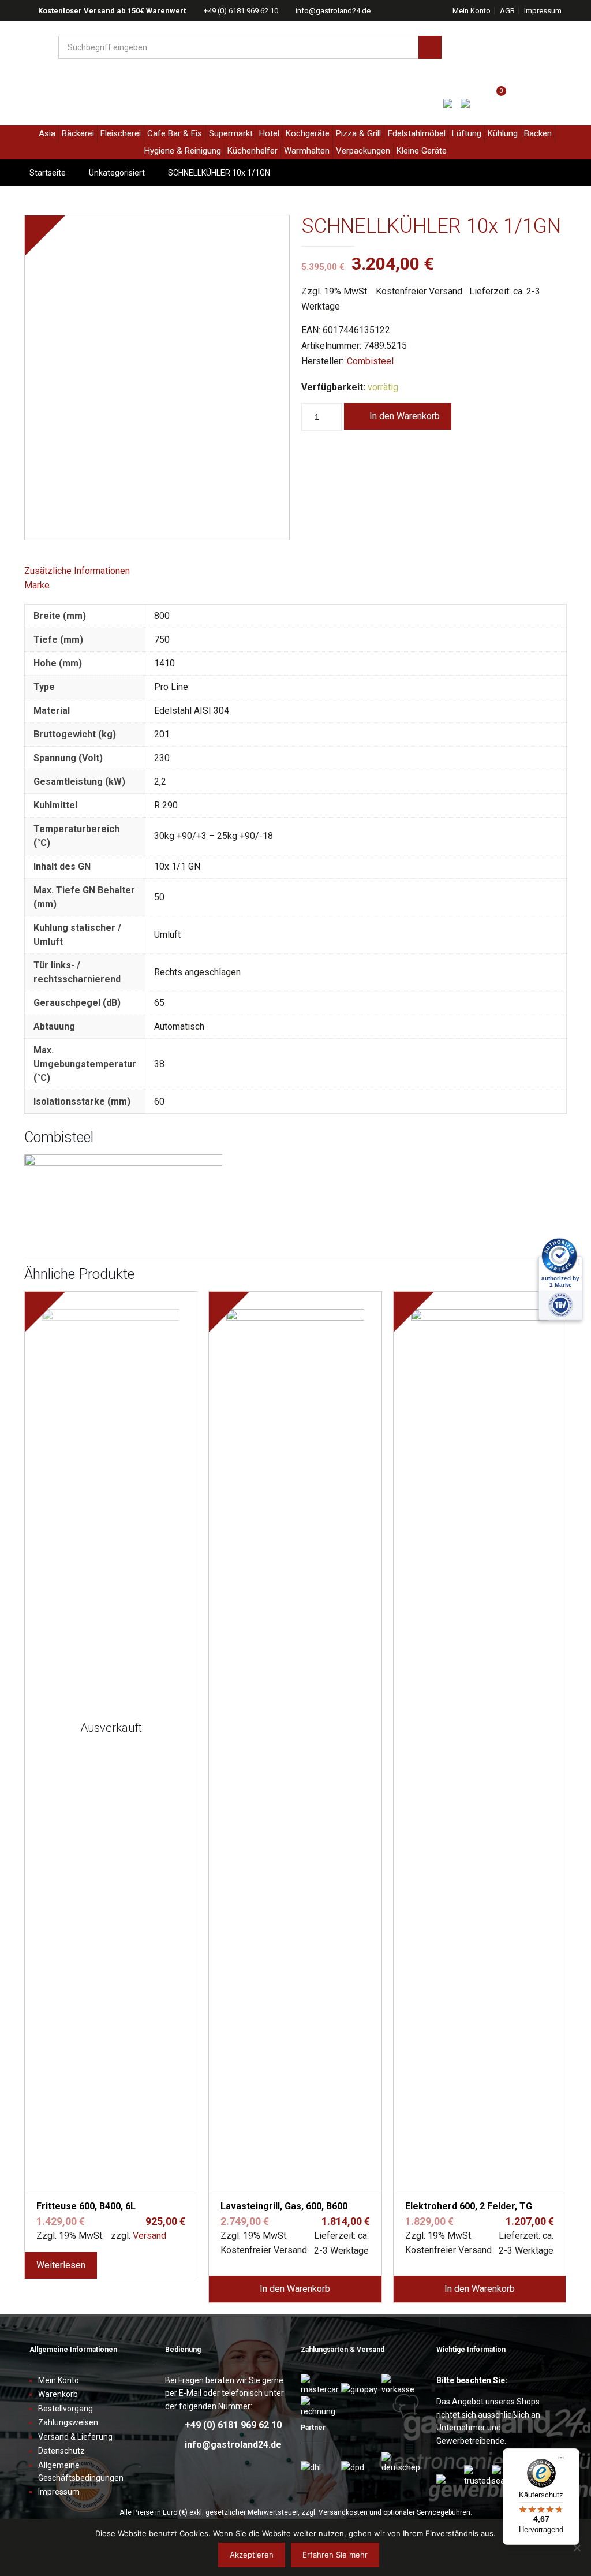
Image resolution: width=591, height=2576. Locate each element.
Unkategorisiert (117, 173)
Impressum (543, 11)
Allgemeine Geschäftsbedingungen (81, 2471)
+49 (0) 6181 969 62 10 (241, 11)
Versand (149, 2236)
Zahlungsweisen (68, 2422)
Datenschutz (61, 2451)
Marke (37, 585)
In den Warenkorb (405, 416)
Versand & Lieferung (75, 2437)
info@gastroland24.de (333, 11)
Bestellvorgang (66, 2409)
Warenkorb (58, 2394)
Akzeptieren (252, 2555)
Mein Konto (472, 11)
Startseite (48, 173)
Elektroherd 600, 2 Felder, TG (469, 2206)
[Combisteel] (123, 1163)
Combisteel (370, 361)
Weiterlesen (61, 2265)
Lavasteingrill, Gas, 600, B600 (284, 2206)
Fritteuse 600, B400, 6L (86, 2206)
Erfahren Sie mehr (335, 2555)
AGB (507, 11)
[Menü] (561, 2462)
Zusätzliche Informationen (77, 571)
